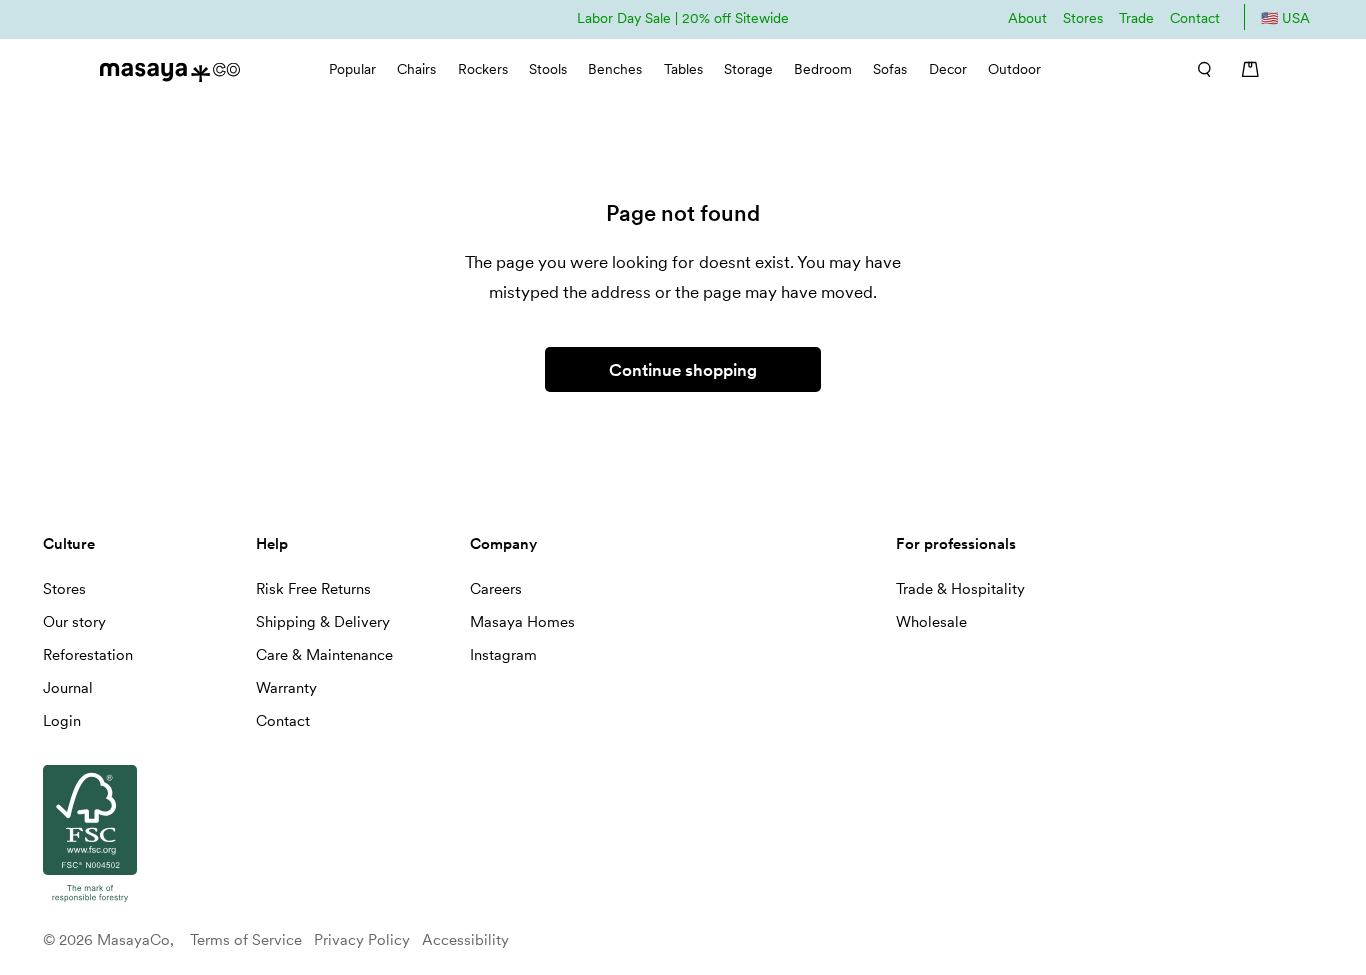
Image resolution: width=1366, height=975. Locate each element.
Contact (1195, 18)
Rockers (483, 69)
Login (62, 721)
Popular (352, 69)
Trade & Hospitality (960, 589)
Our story (74, 622)
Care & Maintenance (324, 655)
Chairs (416, 69)
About (1027, 18)
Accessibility (465, 940)
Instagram (503, 655)
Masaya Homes (522, 622)
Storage (748, 69)
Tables (683, 69)
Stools (548, 69)
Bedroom (823, 69)
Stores (1083, 18)
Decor (948, 69)
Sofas (890, 69)
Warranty (286, 688)
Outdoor (1014, 69)
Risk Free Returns (313, 589)
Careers (496, 589)
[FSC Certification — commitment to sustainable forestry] (90, 903)
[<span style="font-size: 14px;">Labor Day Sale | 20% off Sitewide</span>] (683, 17)
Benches (615, 69)
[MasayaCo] (170, 66)
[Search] (1197, 69)
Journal (68, 688)
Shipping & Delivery (323, 622)
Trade (1136, 18)
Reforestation (88, 655)
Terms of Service (246, 940)
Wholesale (931, 622)
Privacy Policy (362, 940)
